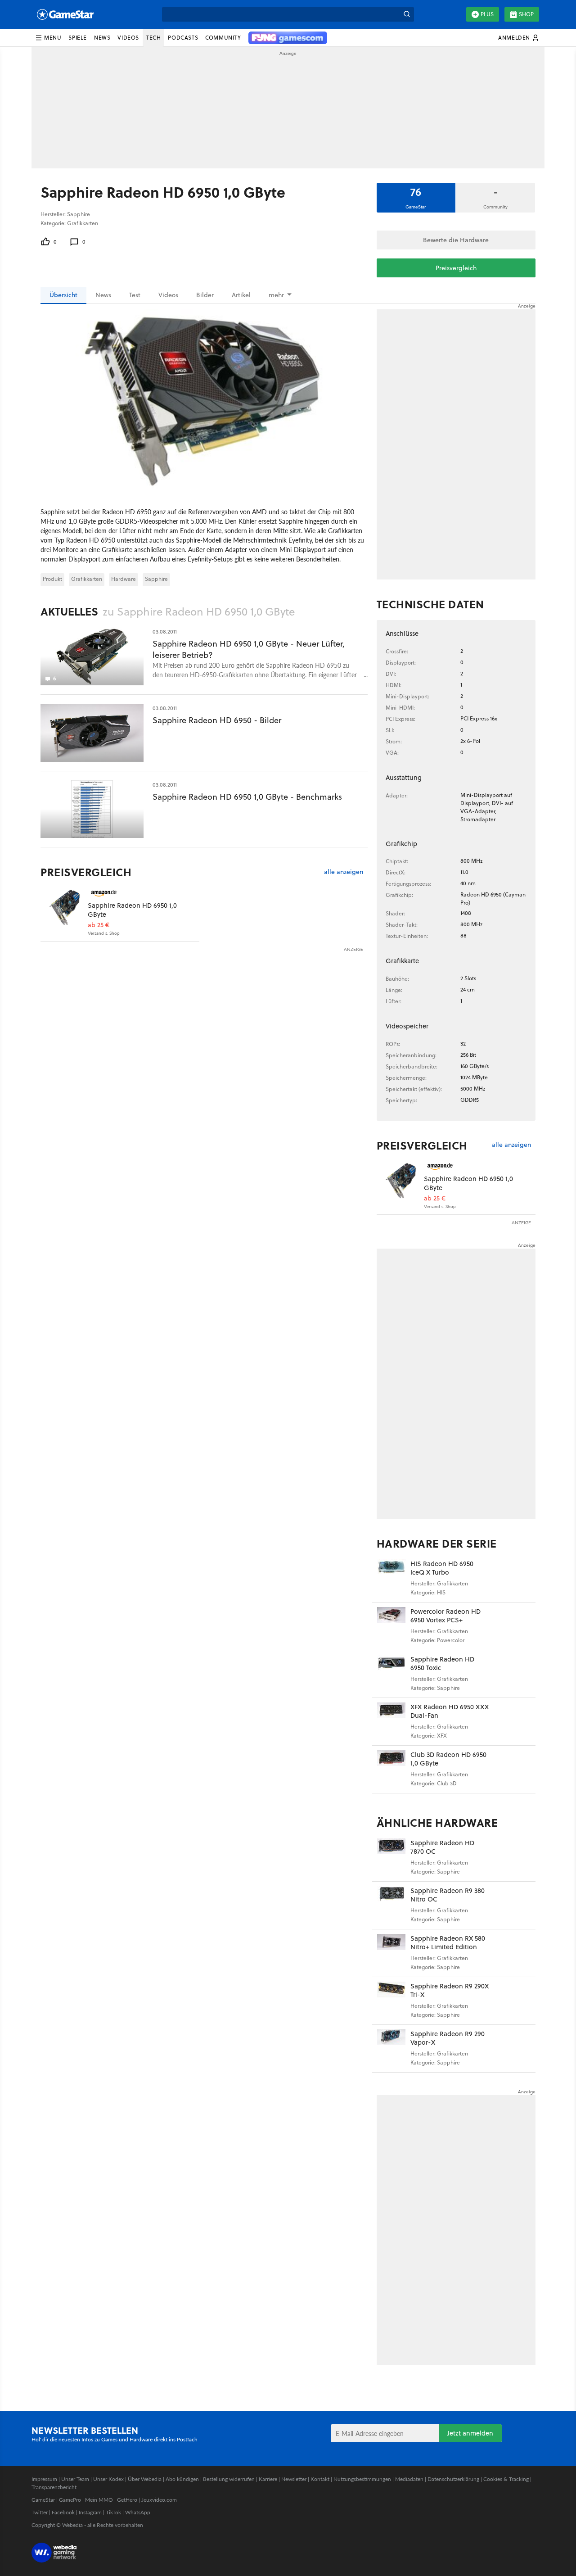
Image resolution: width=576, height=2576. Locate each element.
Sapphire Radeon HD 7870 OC (442, 1847)
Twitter (40, 2512)
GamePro (70, 2500)
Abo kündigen (182, 2479)
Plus (487, 14)
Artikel (241, 295)
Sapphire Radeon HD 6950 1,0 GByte (132, 910)
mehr (276, 295)
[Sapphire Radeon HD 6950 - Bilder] (92, 733)
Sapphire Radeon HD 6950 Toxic (442, 1664)
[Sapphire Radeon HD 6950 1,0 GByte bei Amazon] (64, 907)
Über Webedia (145, 2479)
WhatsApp (138, 2512)
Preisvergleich (456, 268)
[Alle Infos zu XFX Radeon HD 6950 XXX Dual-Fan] (391, 1722)
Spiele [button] (78, 38)
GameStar (43, 2500)
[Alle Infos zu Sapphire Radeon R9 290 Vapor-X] (391, 2049)
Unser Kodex (108, 2479)
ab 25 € (99, 925)
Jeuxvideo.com (159, 2500)
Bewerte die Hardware (456, 240)
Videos (168, 295)
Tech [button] (153, 38)
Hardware (124, 579)
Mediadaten (409, 2479)
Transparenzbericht (54, 2487)
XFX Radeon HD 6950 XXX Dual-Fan (450, 1711)
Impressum (44, 2479)
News (103, 295)
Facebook (63, 2512)
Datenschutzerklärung (453, 2479)
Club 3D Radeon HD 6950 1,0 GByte (448, 1759)
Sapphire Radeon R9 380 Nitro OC (448, 1895)
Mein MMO (99, 2500)
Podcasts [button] (183, 38)
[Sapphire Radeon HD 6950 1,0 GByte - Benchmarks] (92, 809)
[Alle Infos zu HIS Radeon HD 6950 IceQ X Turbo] (391, 1578)
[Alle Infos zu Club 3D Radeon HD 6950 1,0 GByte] (391, 1769)
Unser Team (75, 2479)
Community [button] (223, 38)
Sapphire (156, 579)
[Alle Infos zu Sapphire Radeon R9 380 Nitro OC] (391, 1905)
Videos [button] (128, 38)
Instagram (90, 2512)
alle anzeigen (344, 872)
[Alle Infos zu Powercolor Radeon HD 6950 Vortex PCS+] (391, 1626)
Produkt (52, 579)
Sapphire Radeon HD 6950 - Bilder (217, 720)
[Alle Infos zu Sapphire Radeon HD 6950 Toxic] (391, 1674)
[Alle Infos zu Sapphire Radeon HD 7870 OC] (391, 1858)
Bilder (205, 295)
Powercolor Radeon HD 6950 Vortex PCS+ (445, 1616)
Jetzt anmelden (470, 2433)
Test (135, 295)
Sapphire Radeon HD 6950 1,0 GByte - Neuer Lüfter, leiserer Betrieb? (249, 649)
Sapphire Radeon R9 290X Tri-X (450, 1990)
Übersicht (63, 295)
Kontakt (320, 2479)
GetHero (127, 2500)
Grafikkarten (87, 579)
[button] (48, 38)
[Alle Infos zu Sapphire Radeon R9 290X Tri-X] (391, 2001)
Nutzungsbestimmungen (362, 2479)
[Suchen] (407, 14)
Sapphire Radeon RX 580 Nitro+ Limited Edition (448, 1943)
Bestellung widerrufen (229, 2479)
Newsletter (294, 2479)
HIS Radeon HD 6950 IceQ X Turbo (442, 1568)
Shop (526, 14)
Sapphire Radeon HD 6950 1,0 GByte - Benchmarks (247, 797)
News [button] (102, 38)
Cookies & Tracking (506, 2479)
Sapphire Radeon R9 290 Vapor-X (448, 2038)
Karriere (268, 2479)
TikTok (113, 2512)
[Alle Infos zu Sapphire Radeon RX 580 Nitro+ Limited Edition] (391, 1953)
